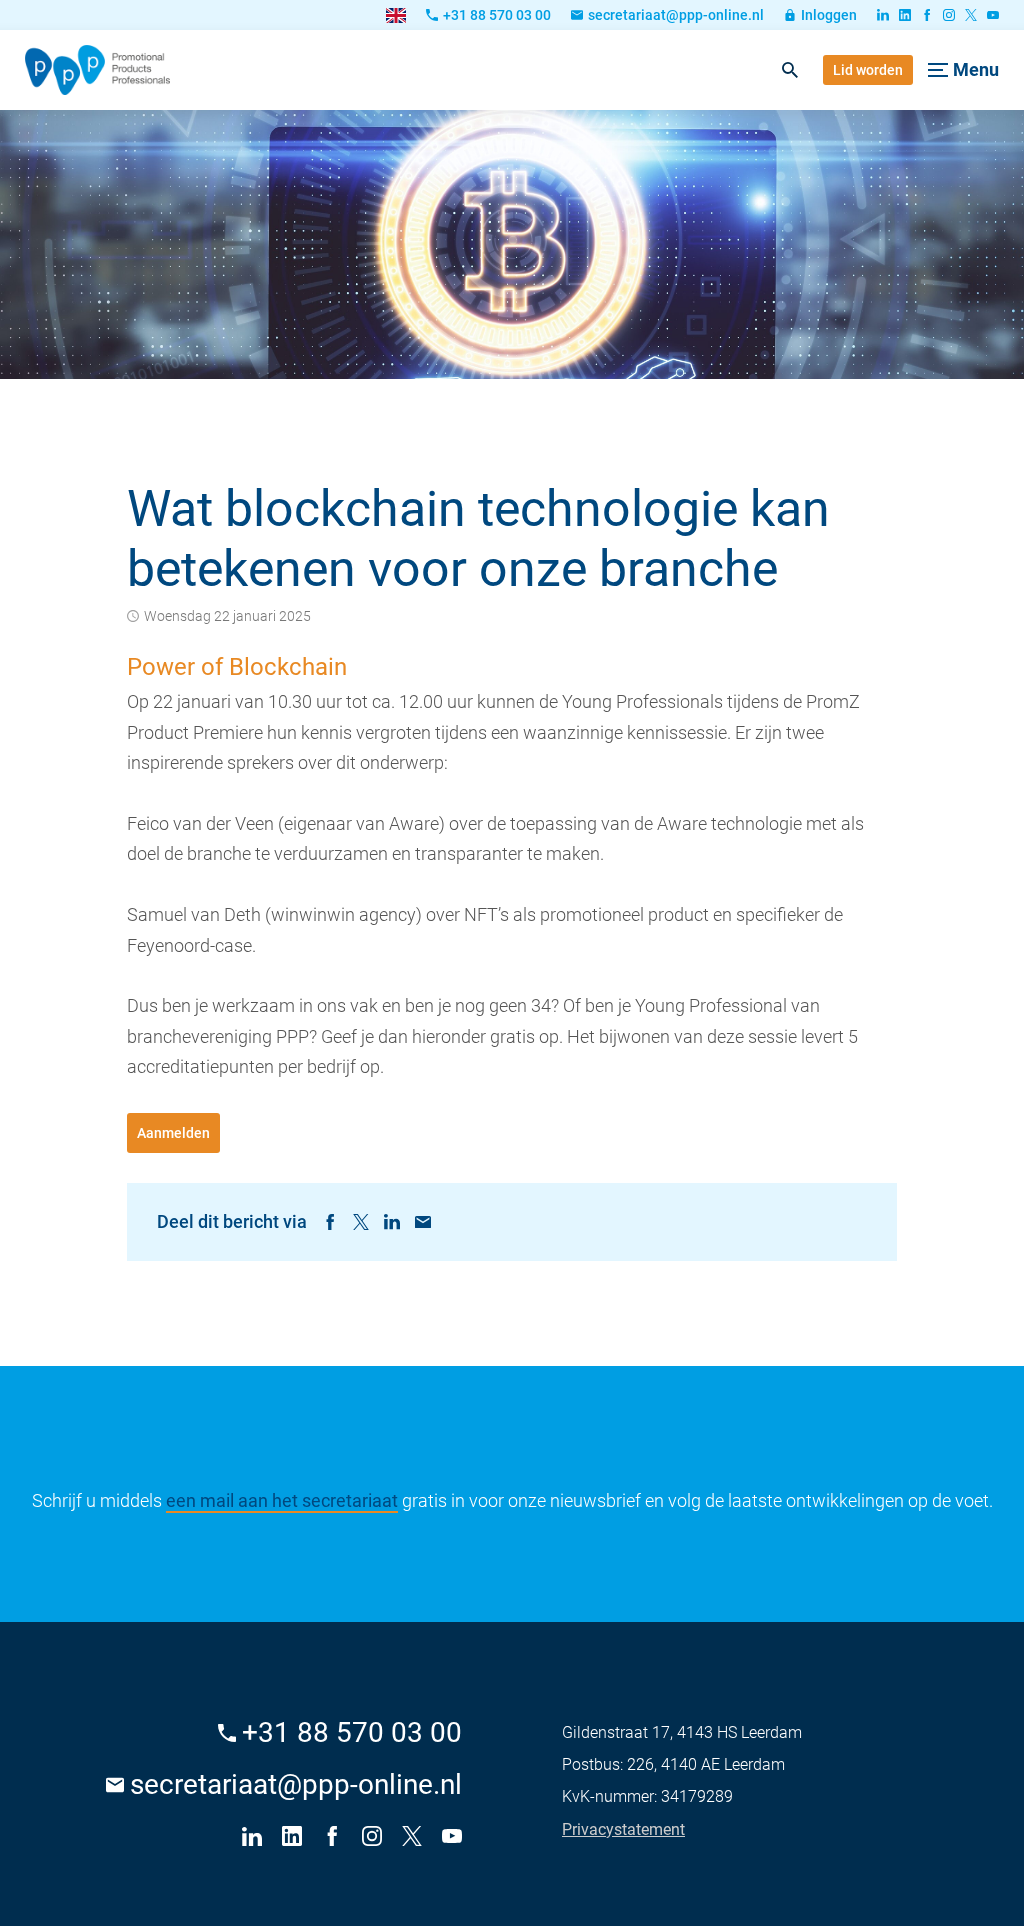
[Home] (97, 70)
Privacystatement (623, 1829)
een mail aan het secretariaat (282, 1500)
